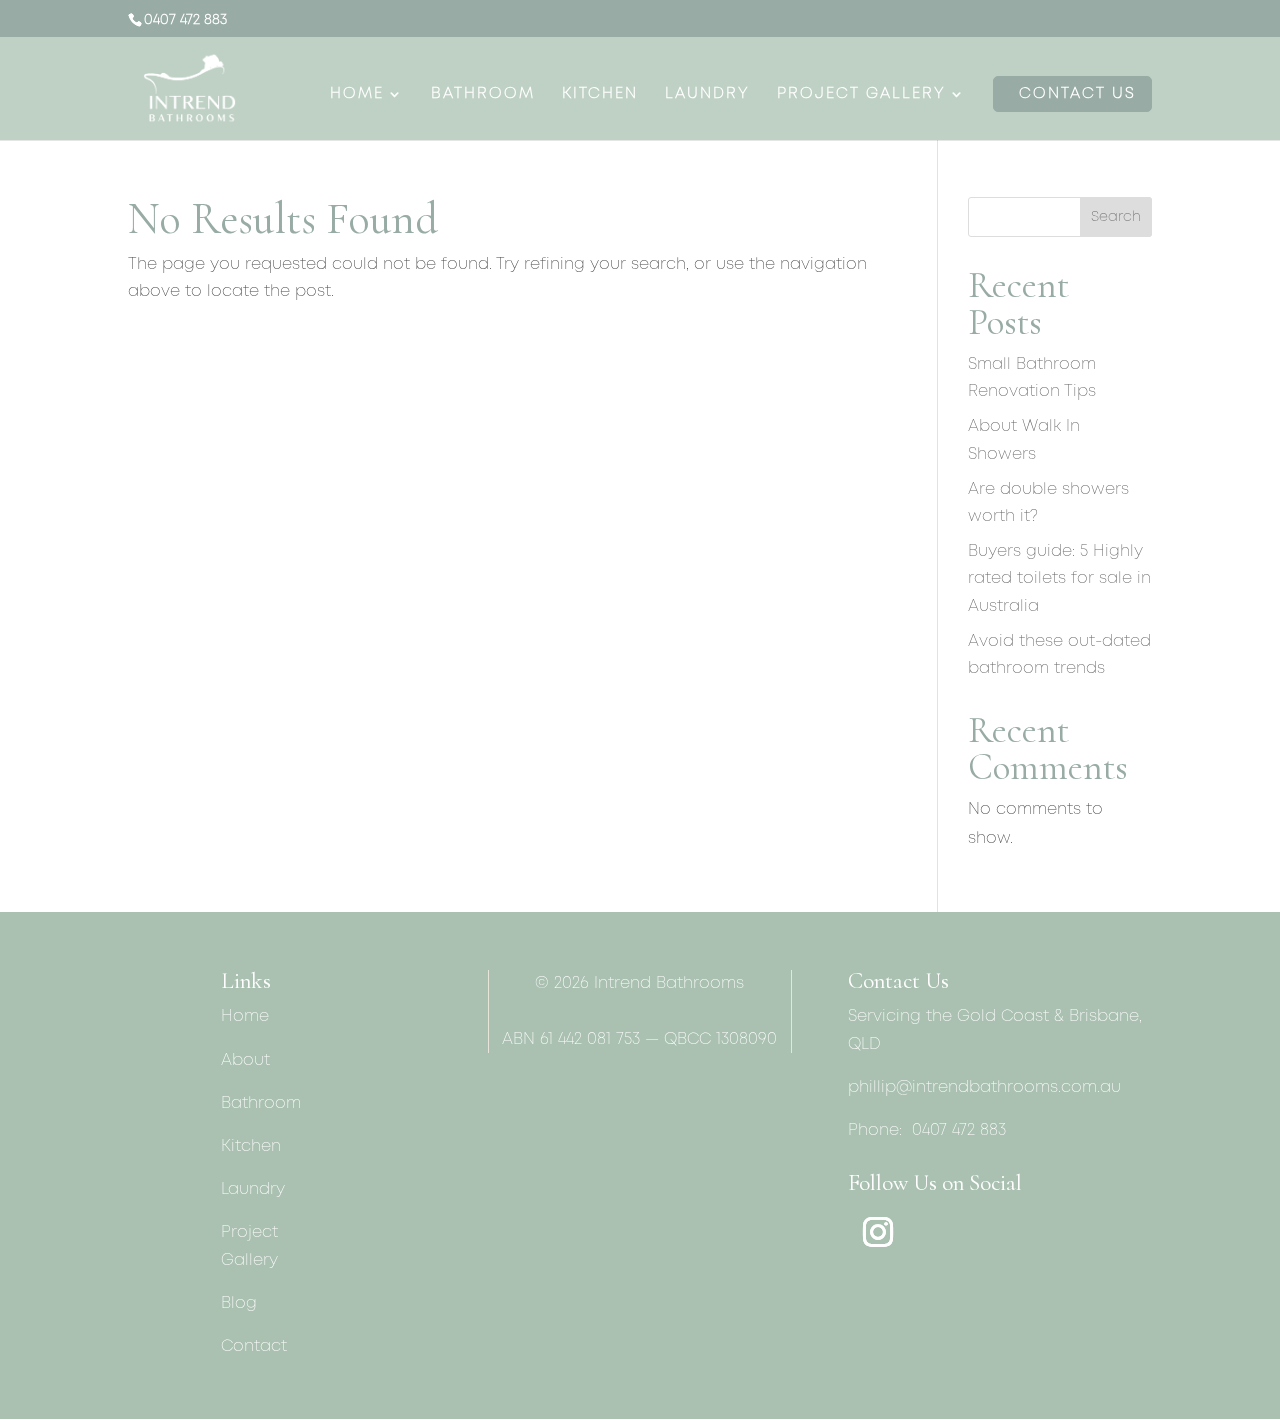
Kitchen (600, 94)
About (245, 1060)
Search (1116, 217)
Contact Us (1077, 94)
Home (357, 94)
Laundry (707, 94)
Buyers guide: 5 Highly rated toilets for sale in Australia (1059, 578)
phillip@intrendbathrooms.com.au (984, 1087)
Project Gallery (861, 94)
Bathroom (483, 94)
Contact (254, 1346)
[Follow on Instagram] (878, 1232)
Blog (239, 1303)
